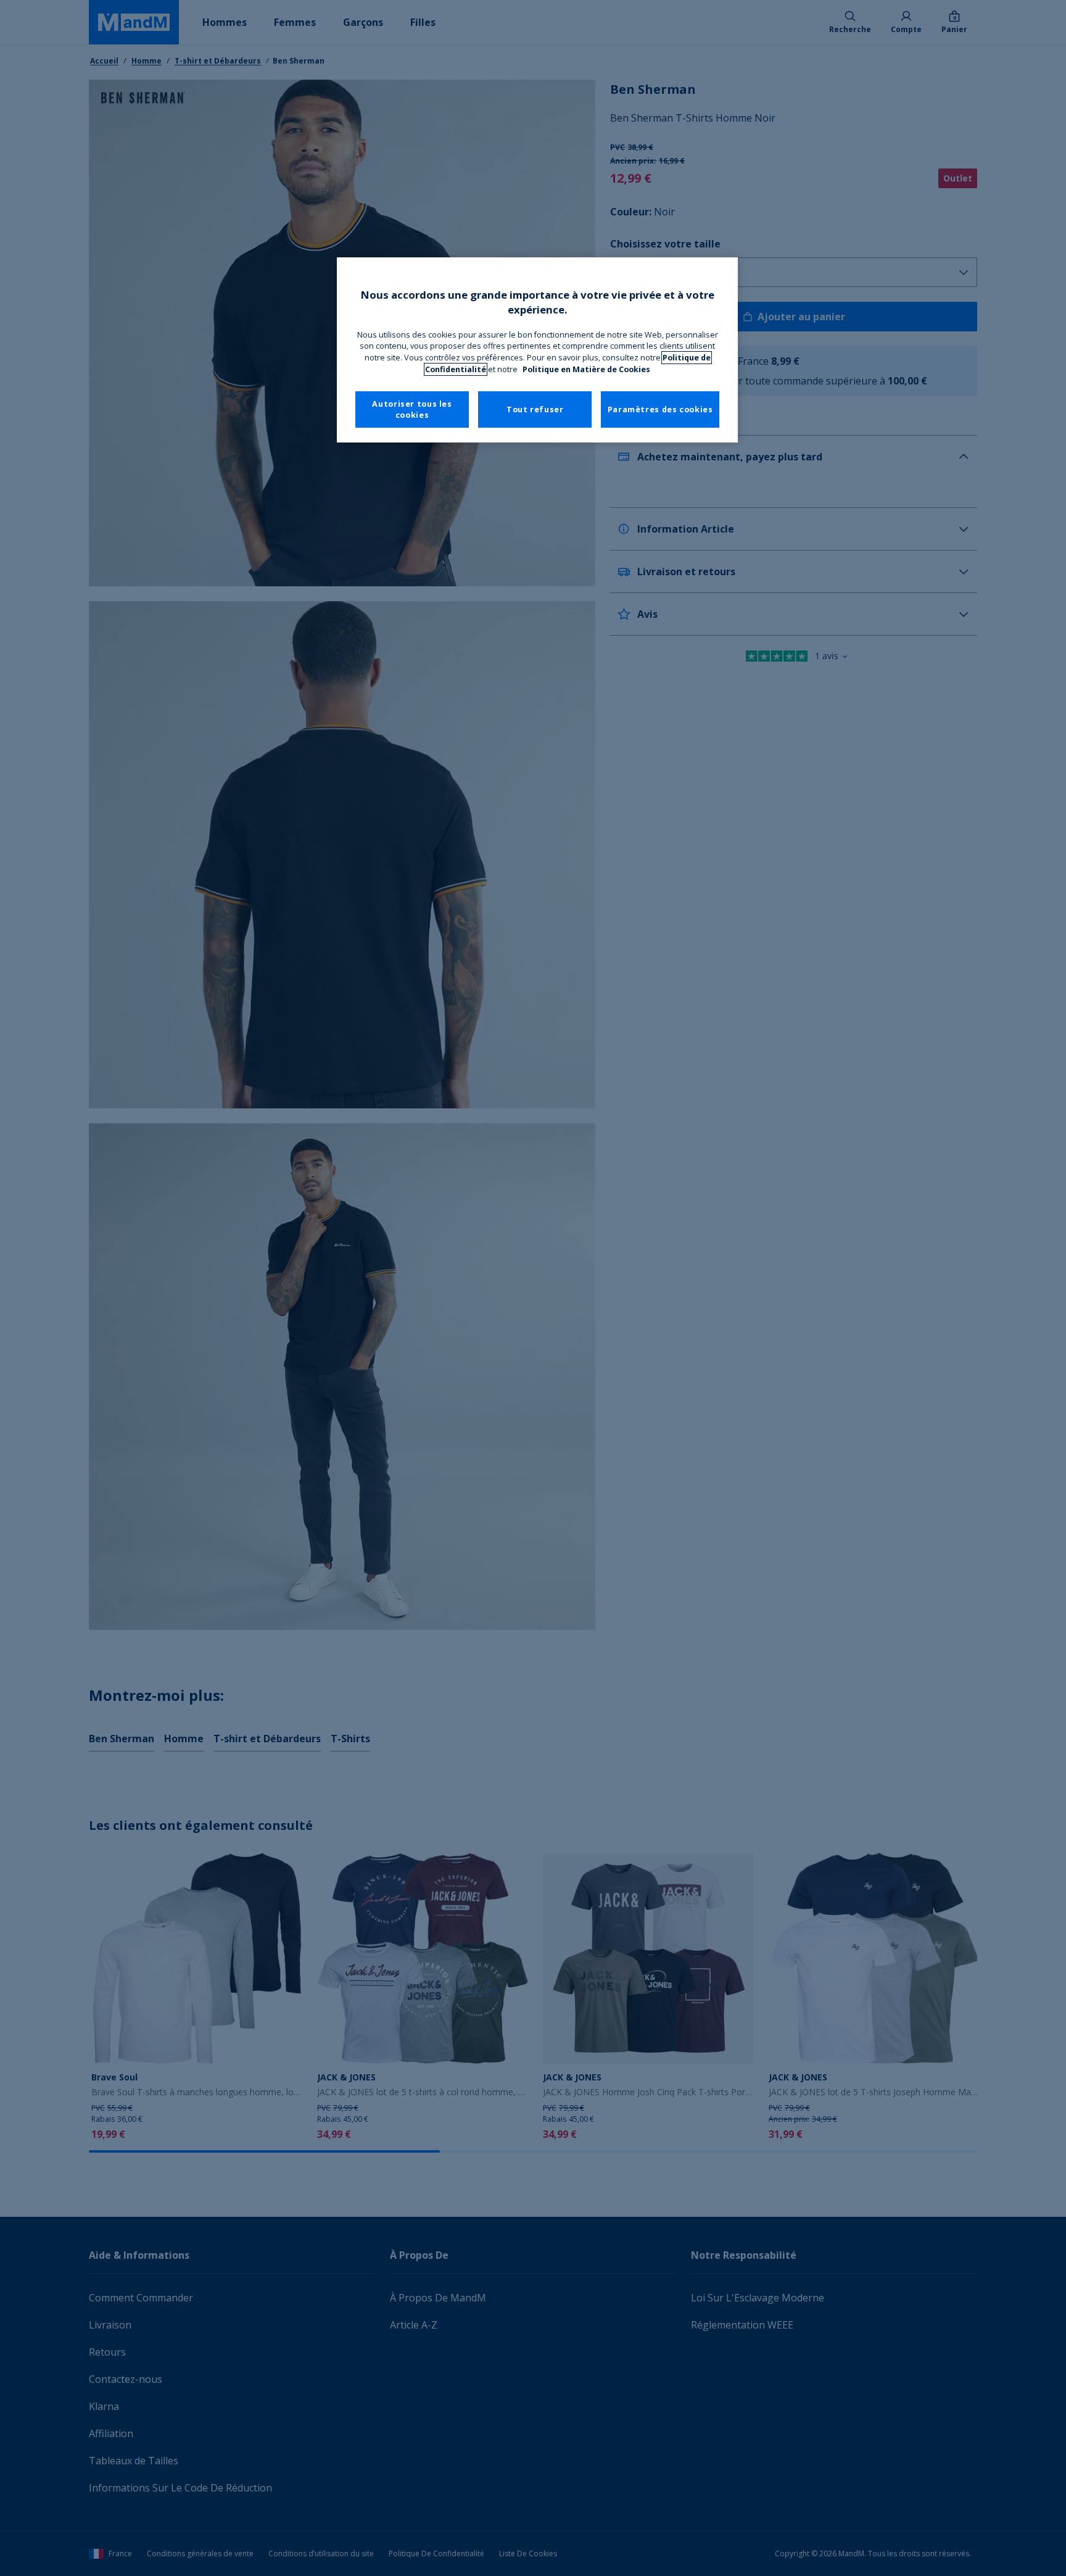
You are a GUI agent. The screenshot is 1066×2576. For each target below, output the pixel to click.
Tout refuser (535, 409)
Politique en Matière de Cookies (586, 369)
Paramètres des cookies (660, 409)
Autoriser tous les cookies (412, 409)
